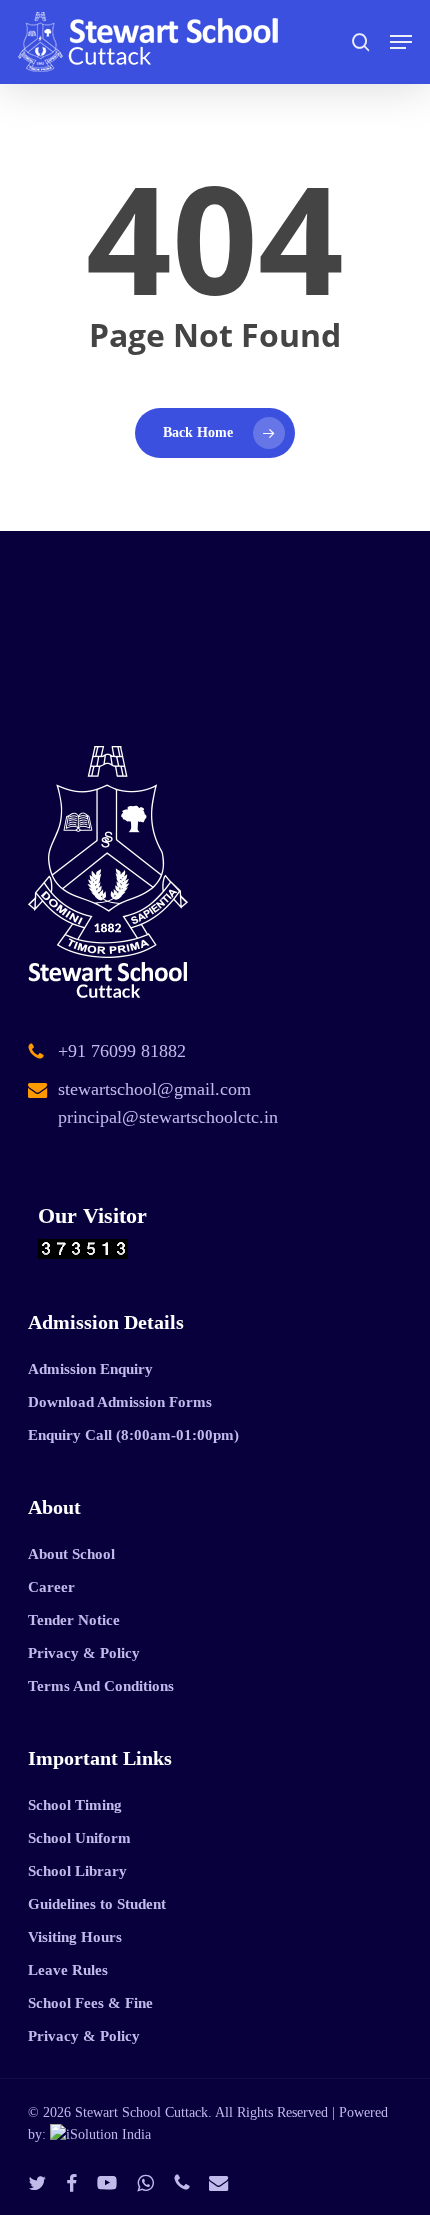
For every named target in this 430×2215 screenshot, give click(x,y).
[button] (401, 42)
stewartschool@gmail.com (154, 1089)
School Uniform (79, 1838)
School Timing (75, 1805)
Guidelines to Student (97, 1904)
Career (51, 1587)
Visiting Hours (75, 1937)
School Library (77, 1871)
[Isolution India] (100, 2134)
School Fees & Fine (90, 2003)
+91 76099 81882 (122, 1051)
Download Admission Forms (120, 1402)
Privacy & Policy (84, 1653)
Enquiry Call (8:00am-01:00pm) (133, 1435)
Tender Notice (74, 1620)
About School (71, 1554)
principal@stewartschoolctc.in (168, 1117)
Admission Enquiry (90, 1369)
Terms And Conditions (101, 1686)
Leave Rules (68, 1970)
